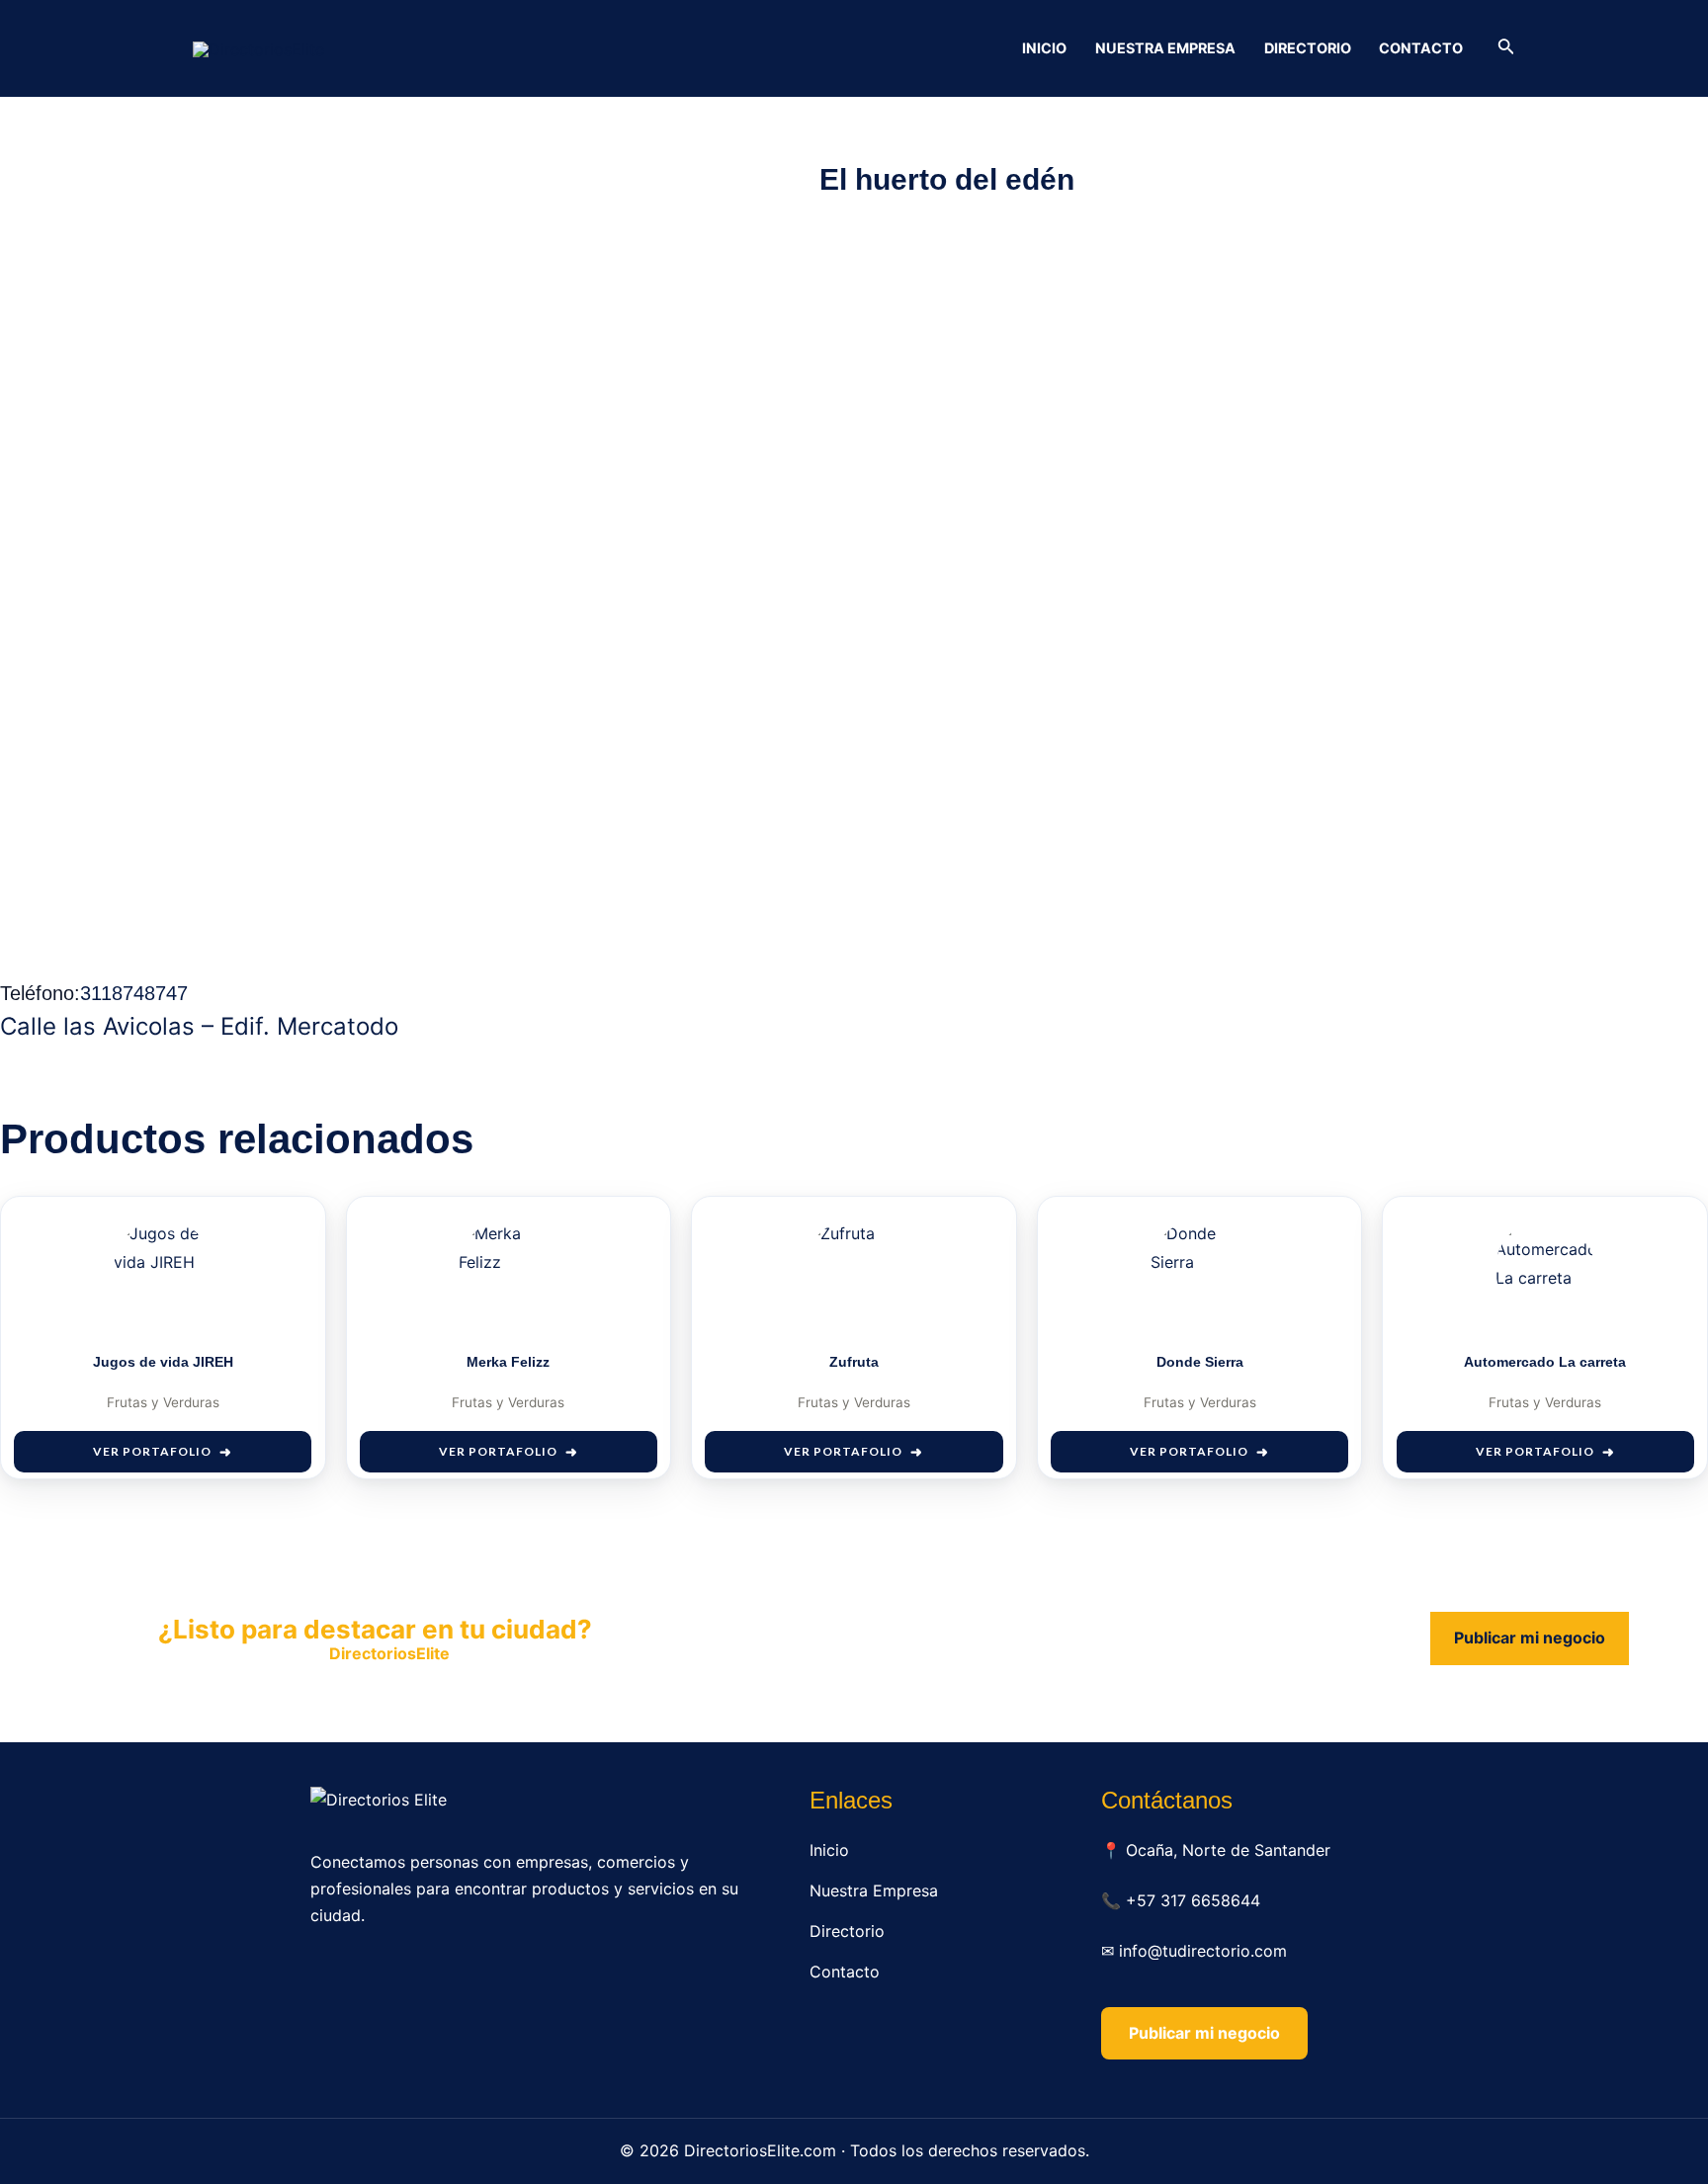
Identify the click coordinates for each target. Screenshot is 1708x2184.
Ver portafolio (152, 1451)
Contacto (1421, 48)
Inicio (1044, 48)
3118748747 (134, 993)
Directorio (1308, 48)
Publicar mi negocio (1530, 1638)
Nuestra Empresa (1165, 48)
